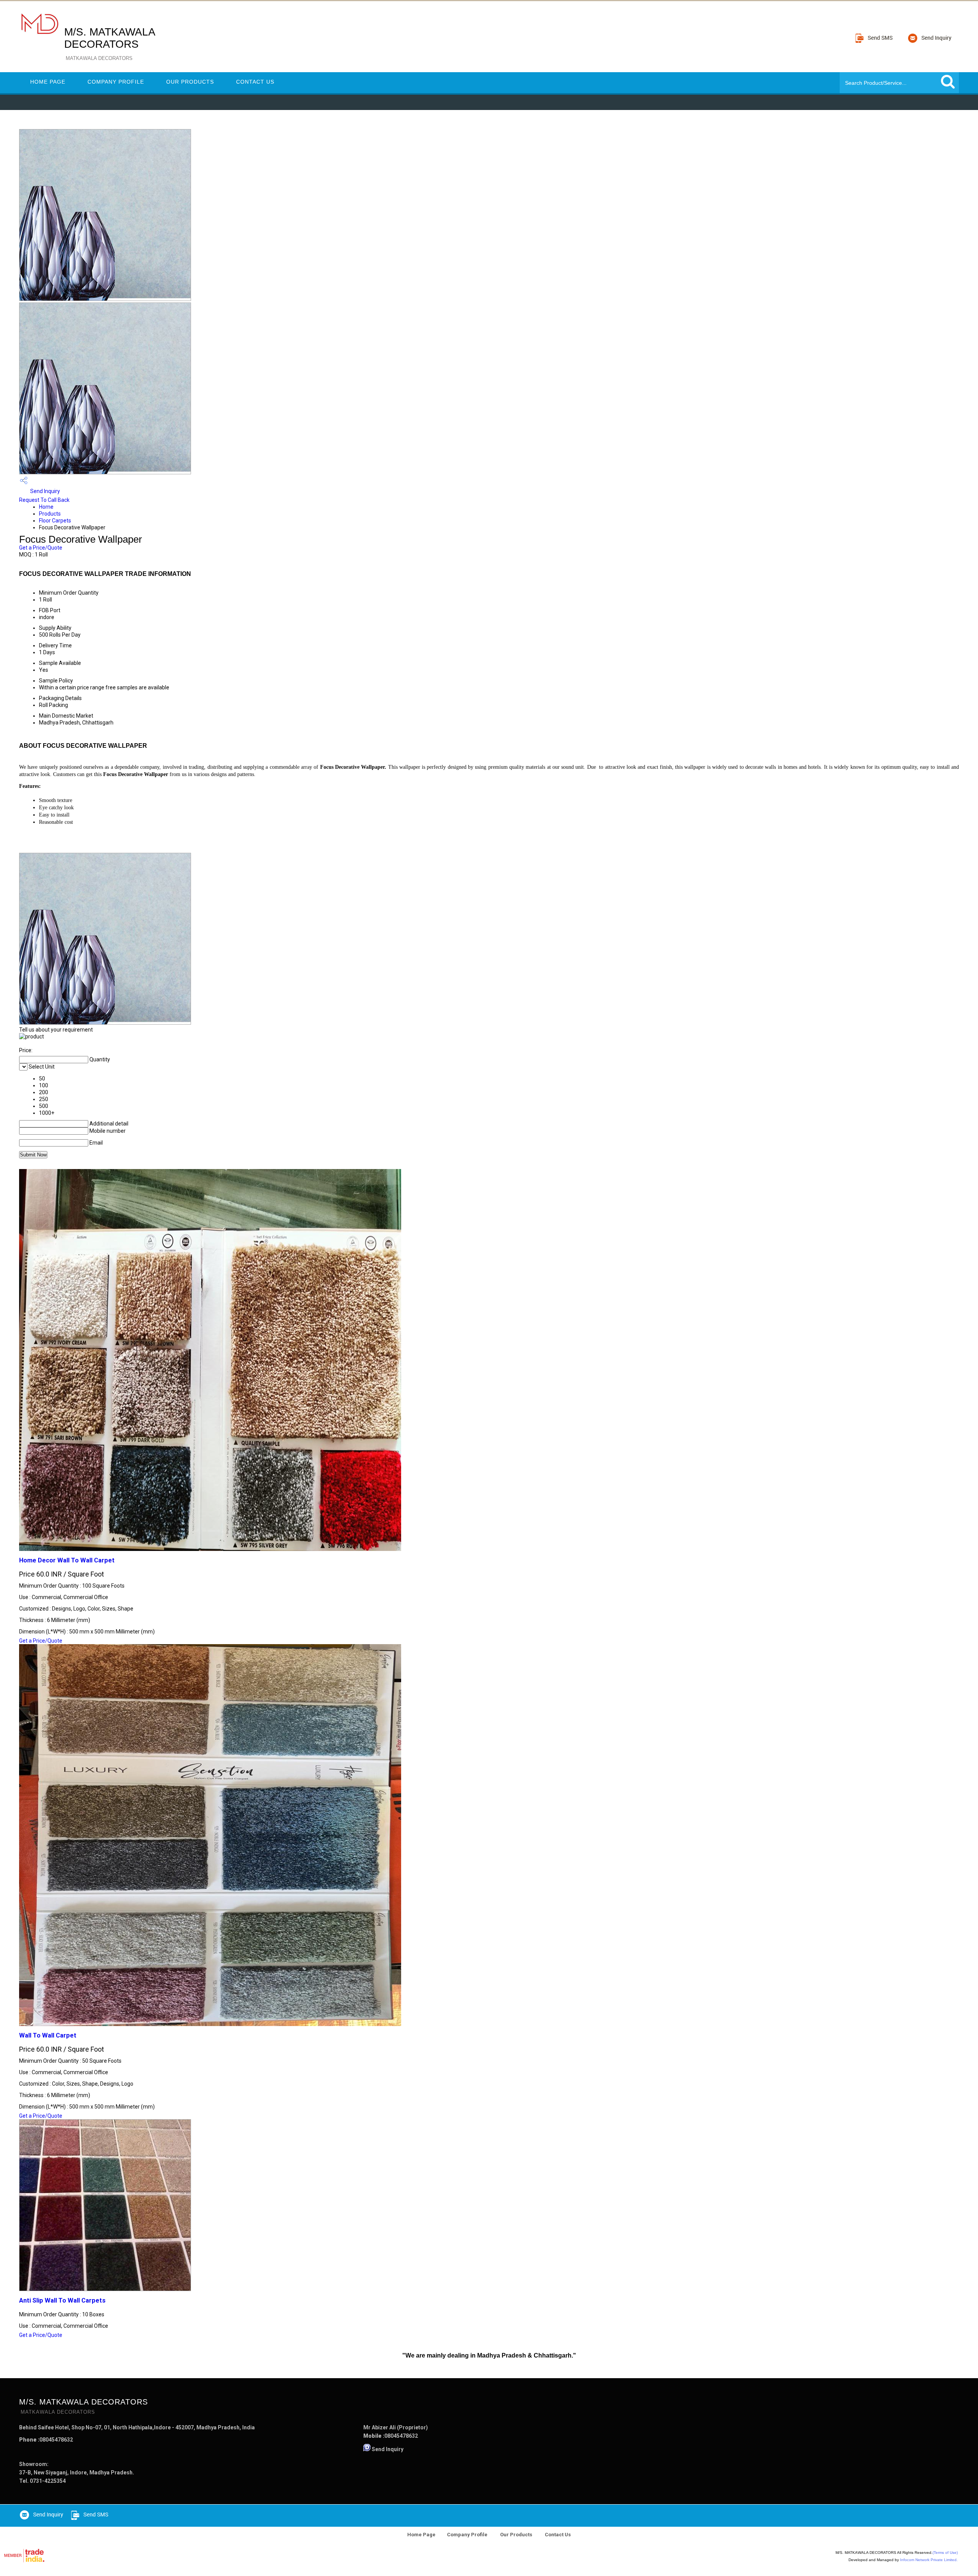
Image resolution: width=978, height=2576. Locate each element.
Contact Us (255, 82)
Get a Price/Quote (41, 548)
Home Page (48, 82)
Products (50, 514)
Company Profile (116, 82)
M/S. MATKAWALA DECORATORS (109, 44)
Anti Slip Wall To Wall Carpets (62, 2300)
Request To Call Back (44, 500)
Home (46, 507)
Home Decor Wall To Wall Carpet (67, 1560)
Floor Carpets (55, 521)
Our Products (190, 82)
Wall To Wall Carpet (48, 2035)
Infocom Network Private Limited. (929, 2560)
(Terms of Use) (945, 2553)
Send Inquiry (45, 491)
